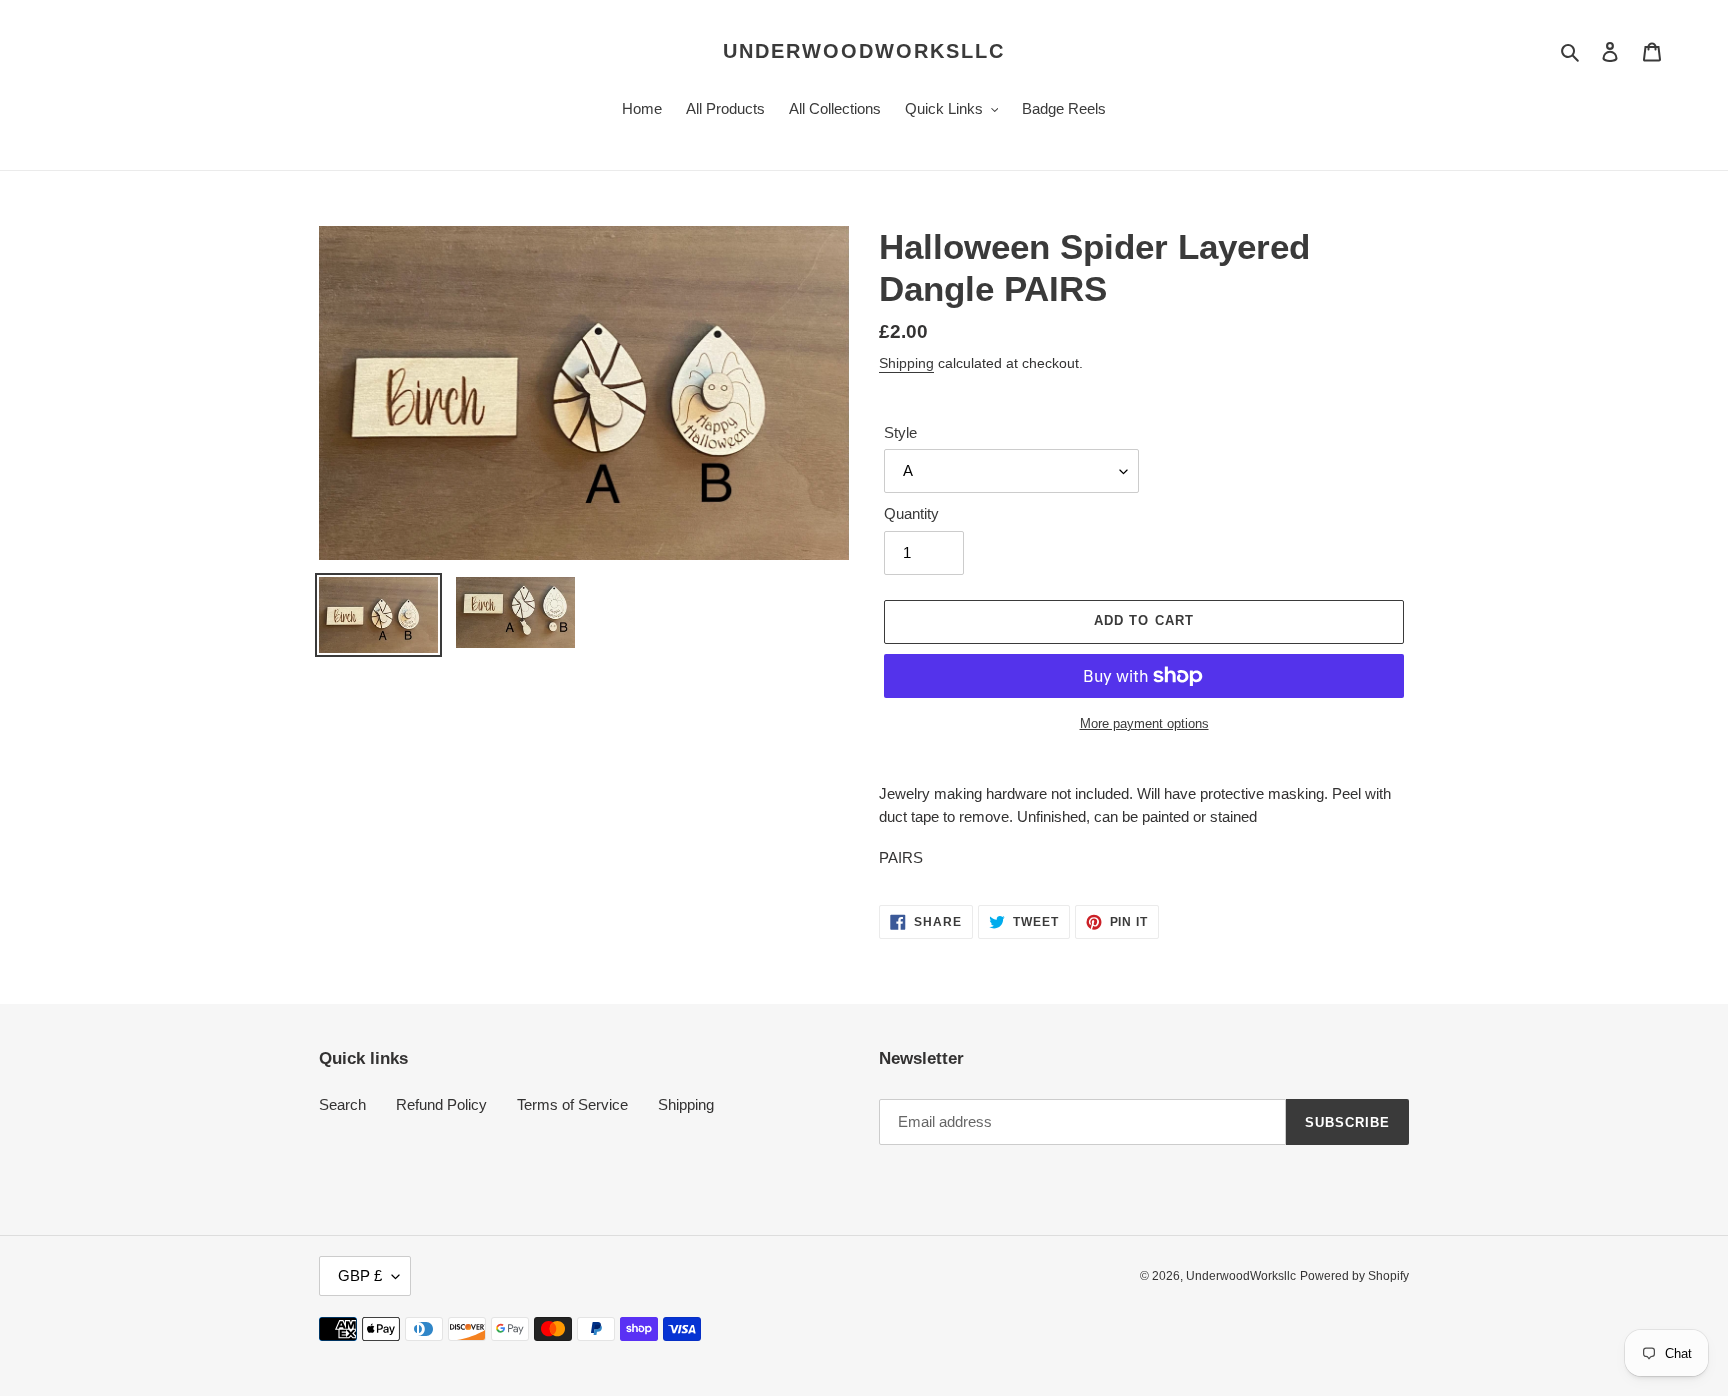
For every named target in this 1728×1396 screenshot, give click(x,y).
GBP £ (360, 1275)
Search (342, 1104)
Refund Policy (441, 1104)
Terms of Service (572, 1104)
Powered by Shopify (1354, 1276)
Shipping (906, 363)
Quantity (911, 513)
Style (900, 432)
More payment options (1144, 723)
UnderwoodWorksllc (864, 51)
